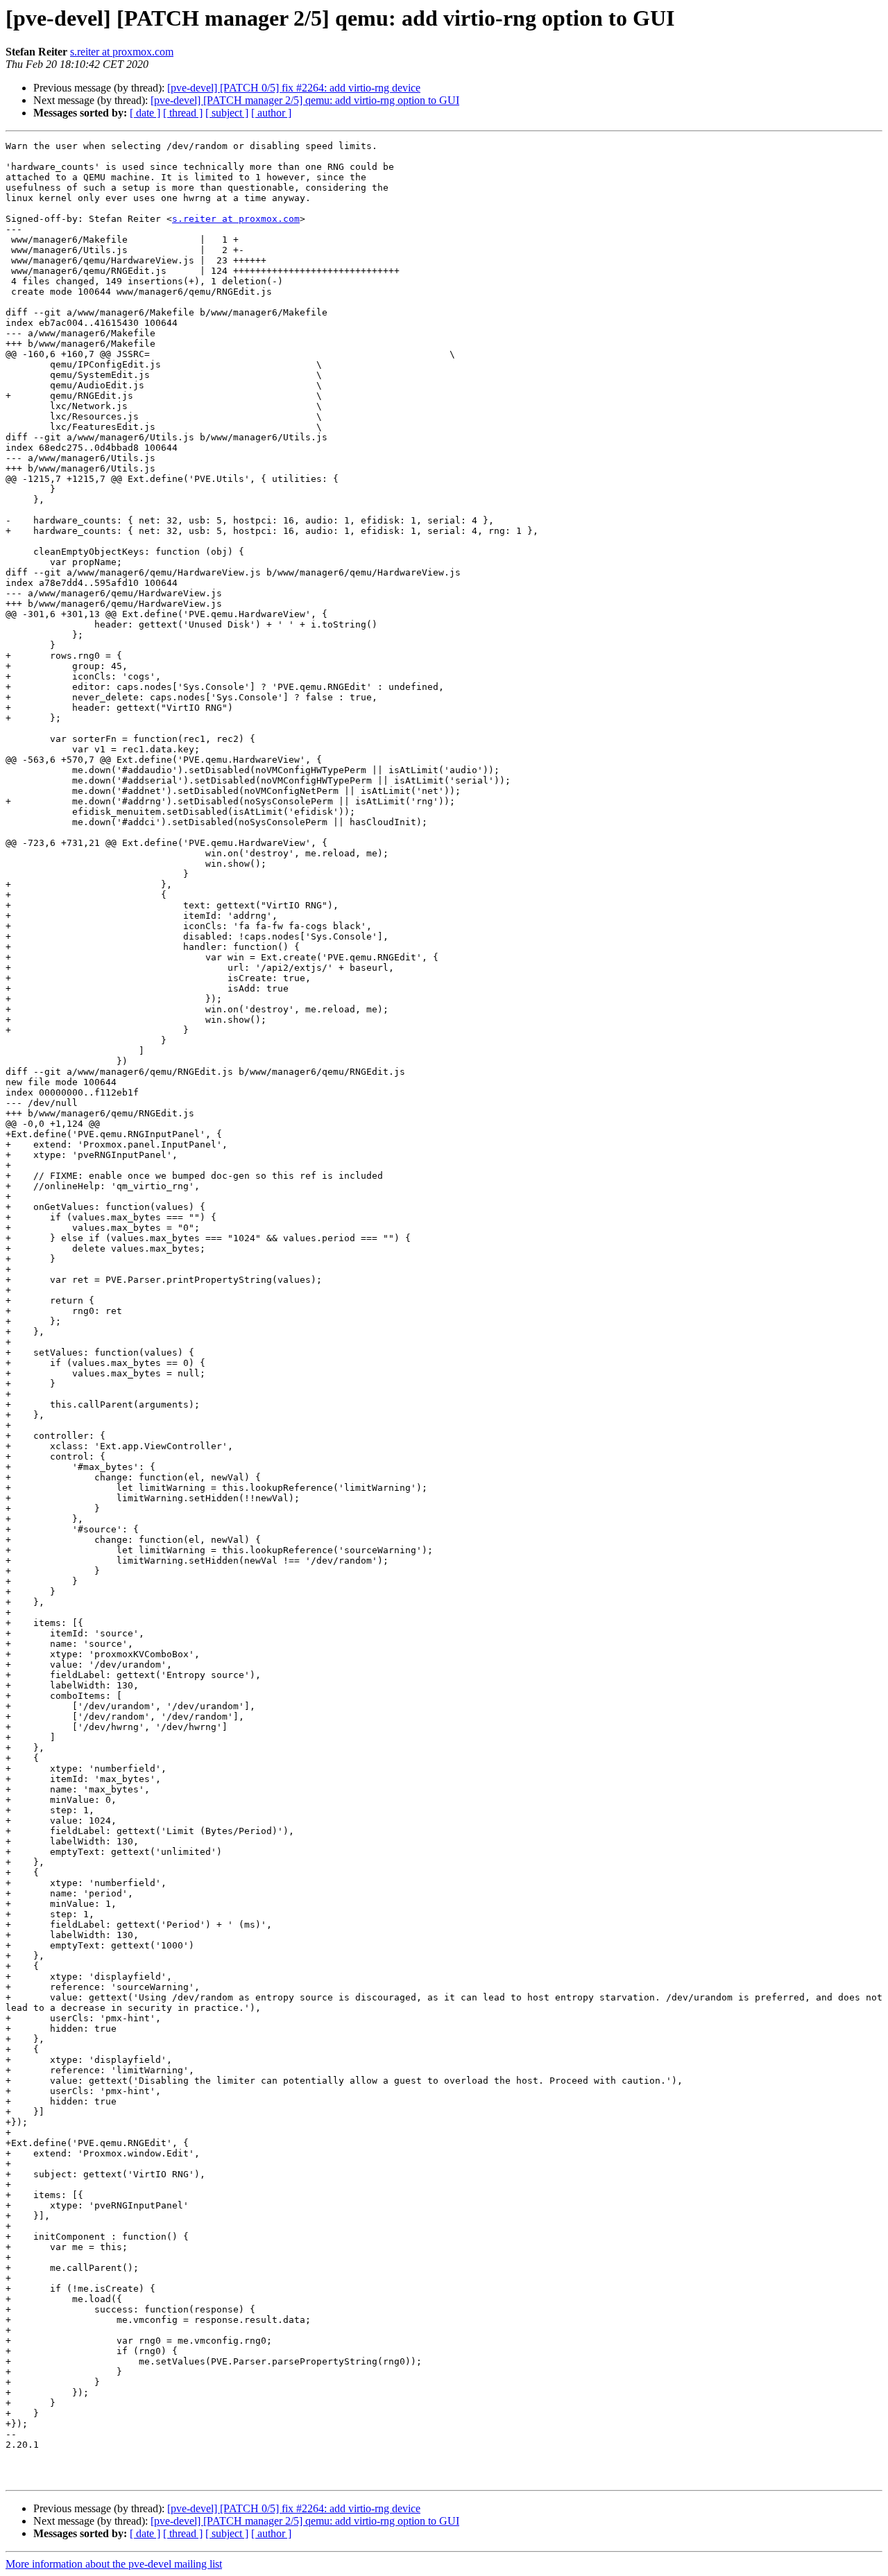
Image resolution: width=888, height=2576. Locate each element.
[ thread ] (183, 113)
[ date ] (145, 113)
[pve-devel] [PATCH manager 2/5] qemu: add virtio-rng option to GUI (305, 100)
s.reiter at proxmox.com (122, 52)
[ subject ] (227, 113)
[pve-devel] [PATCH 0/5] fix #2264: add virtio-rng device (294, 88)
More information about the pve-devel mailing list (114, 2564)
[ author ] (271, 113)
